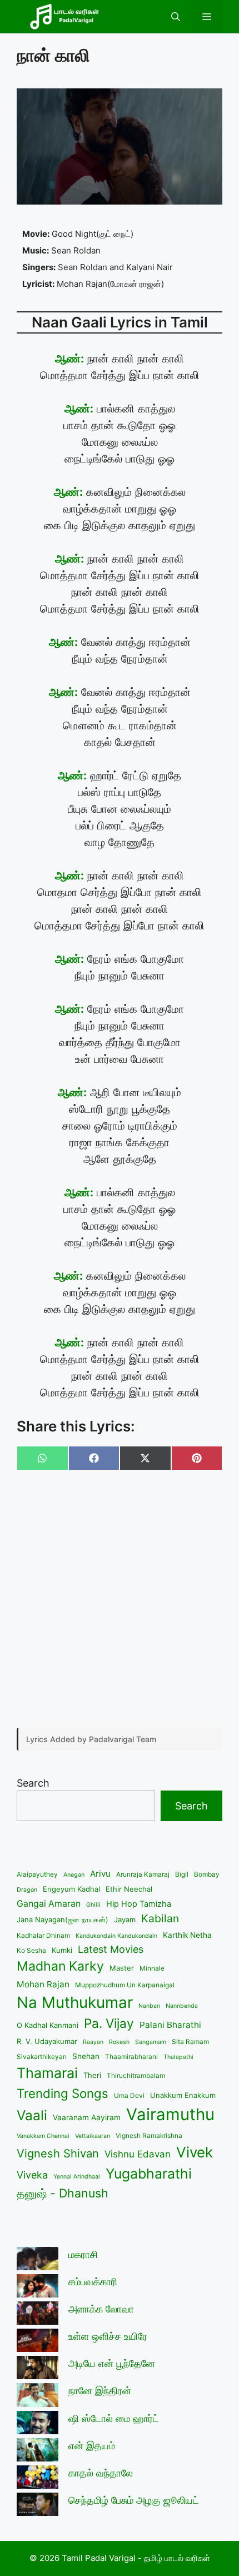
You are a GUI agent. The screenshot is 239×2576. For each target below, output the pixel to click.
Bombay (207, 1874)
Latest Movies (111, 1949)
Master (122, 1968)
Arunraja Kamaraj (143, 1874)
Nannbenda (182, 2006)
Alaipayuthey (37, 1874)
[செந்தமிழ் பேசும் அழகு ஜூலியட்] (38, 2506)
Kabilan (160, 1918)
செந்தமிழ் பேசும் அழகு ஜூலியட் (134, 2500)
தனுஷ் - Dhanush (63, 2193)
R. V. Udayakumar (47, 2041)
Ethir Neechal (129, 1889)
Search (33, 1783)
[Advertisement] (120, 1600)
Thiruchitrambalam (136, 2075)
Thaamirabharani (131, 2057)
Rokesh (119, 2042)
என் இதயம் (92, 2446)
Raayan (93, 2042)
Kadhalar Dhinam (43, 1935)
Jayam (125, 1919)
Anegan (74, 1875)
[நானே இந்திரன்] (38, 2397)
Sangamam (151, 2042)
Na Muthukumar (75, 2002)
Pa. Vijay (109, 2023)
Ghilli (93, 1905)
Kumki (62, 1950)
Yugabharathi (149, 2174)
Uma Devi (129, 2095)
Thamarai (47, 2073)
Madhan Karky (60, 1966)
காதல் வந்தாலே (101, 2473)
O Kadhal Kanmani (48, 2025)
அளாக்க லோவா (101, 2309)
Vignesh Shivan (58, 2153)
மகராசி (83, 2254)
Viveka (32, 2175)
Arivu (100, 1874)
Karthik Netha (187, 1935)
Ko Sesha (31, 1950)
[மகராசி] (38, 2261)
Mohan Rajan (43, 1984)
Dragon (27, 1890)
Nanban (149, 2006)
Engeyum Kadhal (71, 1889)
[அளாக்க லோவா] (38, 2315)
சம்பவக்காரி (93, 2282)
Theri (92, 2075)
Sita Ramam (190, 2042)
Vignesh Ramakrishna (149, 2135)
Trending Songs (63, 2093)
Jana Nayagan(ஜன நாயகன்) (63, 1919)
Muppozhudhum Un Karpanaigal (125, 1985)
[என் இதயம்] (38, 2452)
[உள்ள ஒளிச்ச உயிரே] (38, 2342)
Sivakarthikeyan (42, 2057)
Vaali (32, 2115)
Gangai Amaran (49, 1904)
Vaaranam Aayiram (87, 2117)
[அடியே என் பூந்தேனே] (38, 2369)
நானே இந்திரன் (100, 2391)
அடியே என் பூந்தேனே (112, 2363)
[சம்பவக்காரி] (38, 2288)
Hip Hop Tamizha (139, 1904)
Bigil (182, 1874)
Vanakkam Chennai (43, 2136)
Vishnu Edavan (138, 2154)
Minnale (152, 1968)
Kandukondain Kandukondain (116, 1936)
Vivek (195, 2152)
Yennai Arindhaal (77, 2177)
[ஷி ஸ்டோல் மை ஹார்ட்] (38, 2425)
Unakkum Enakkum (183, 2095)
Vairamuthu (170, 2114)
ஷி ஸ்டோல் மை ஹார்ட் (114, 2418)
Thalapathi (178, 2057)
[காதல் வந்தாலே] (38, 2479)
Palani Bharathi (170, 2025)
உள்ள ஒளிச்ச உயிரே (108, 2336)
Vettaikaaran (93, 2136)
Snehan (86, 2056)
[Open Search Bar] (176, 17)
